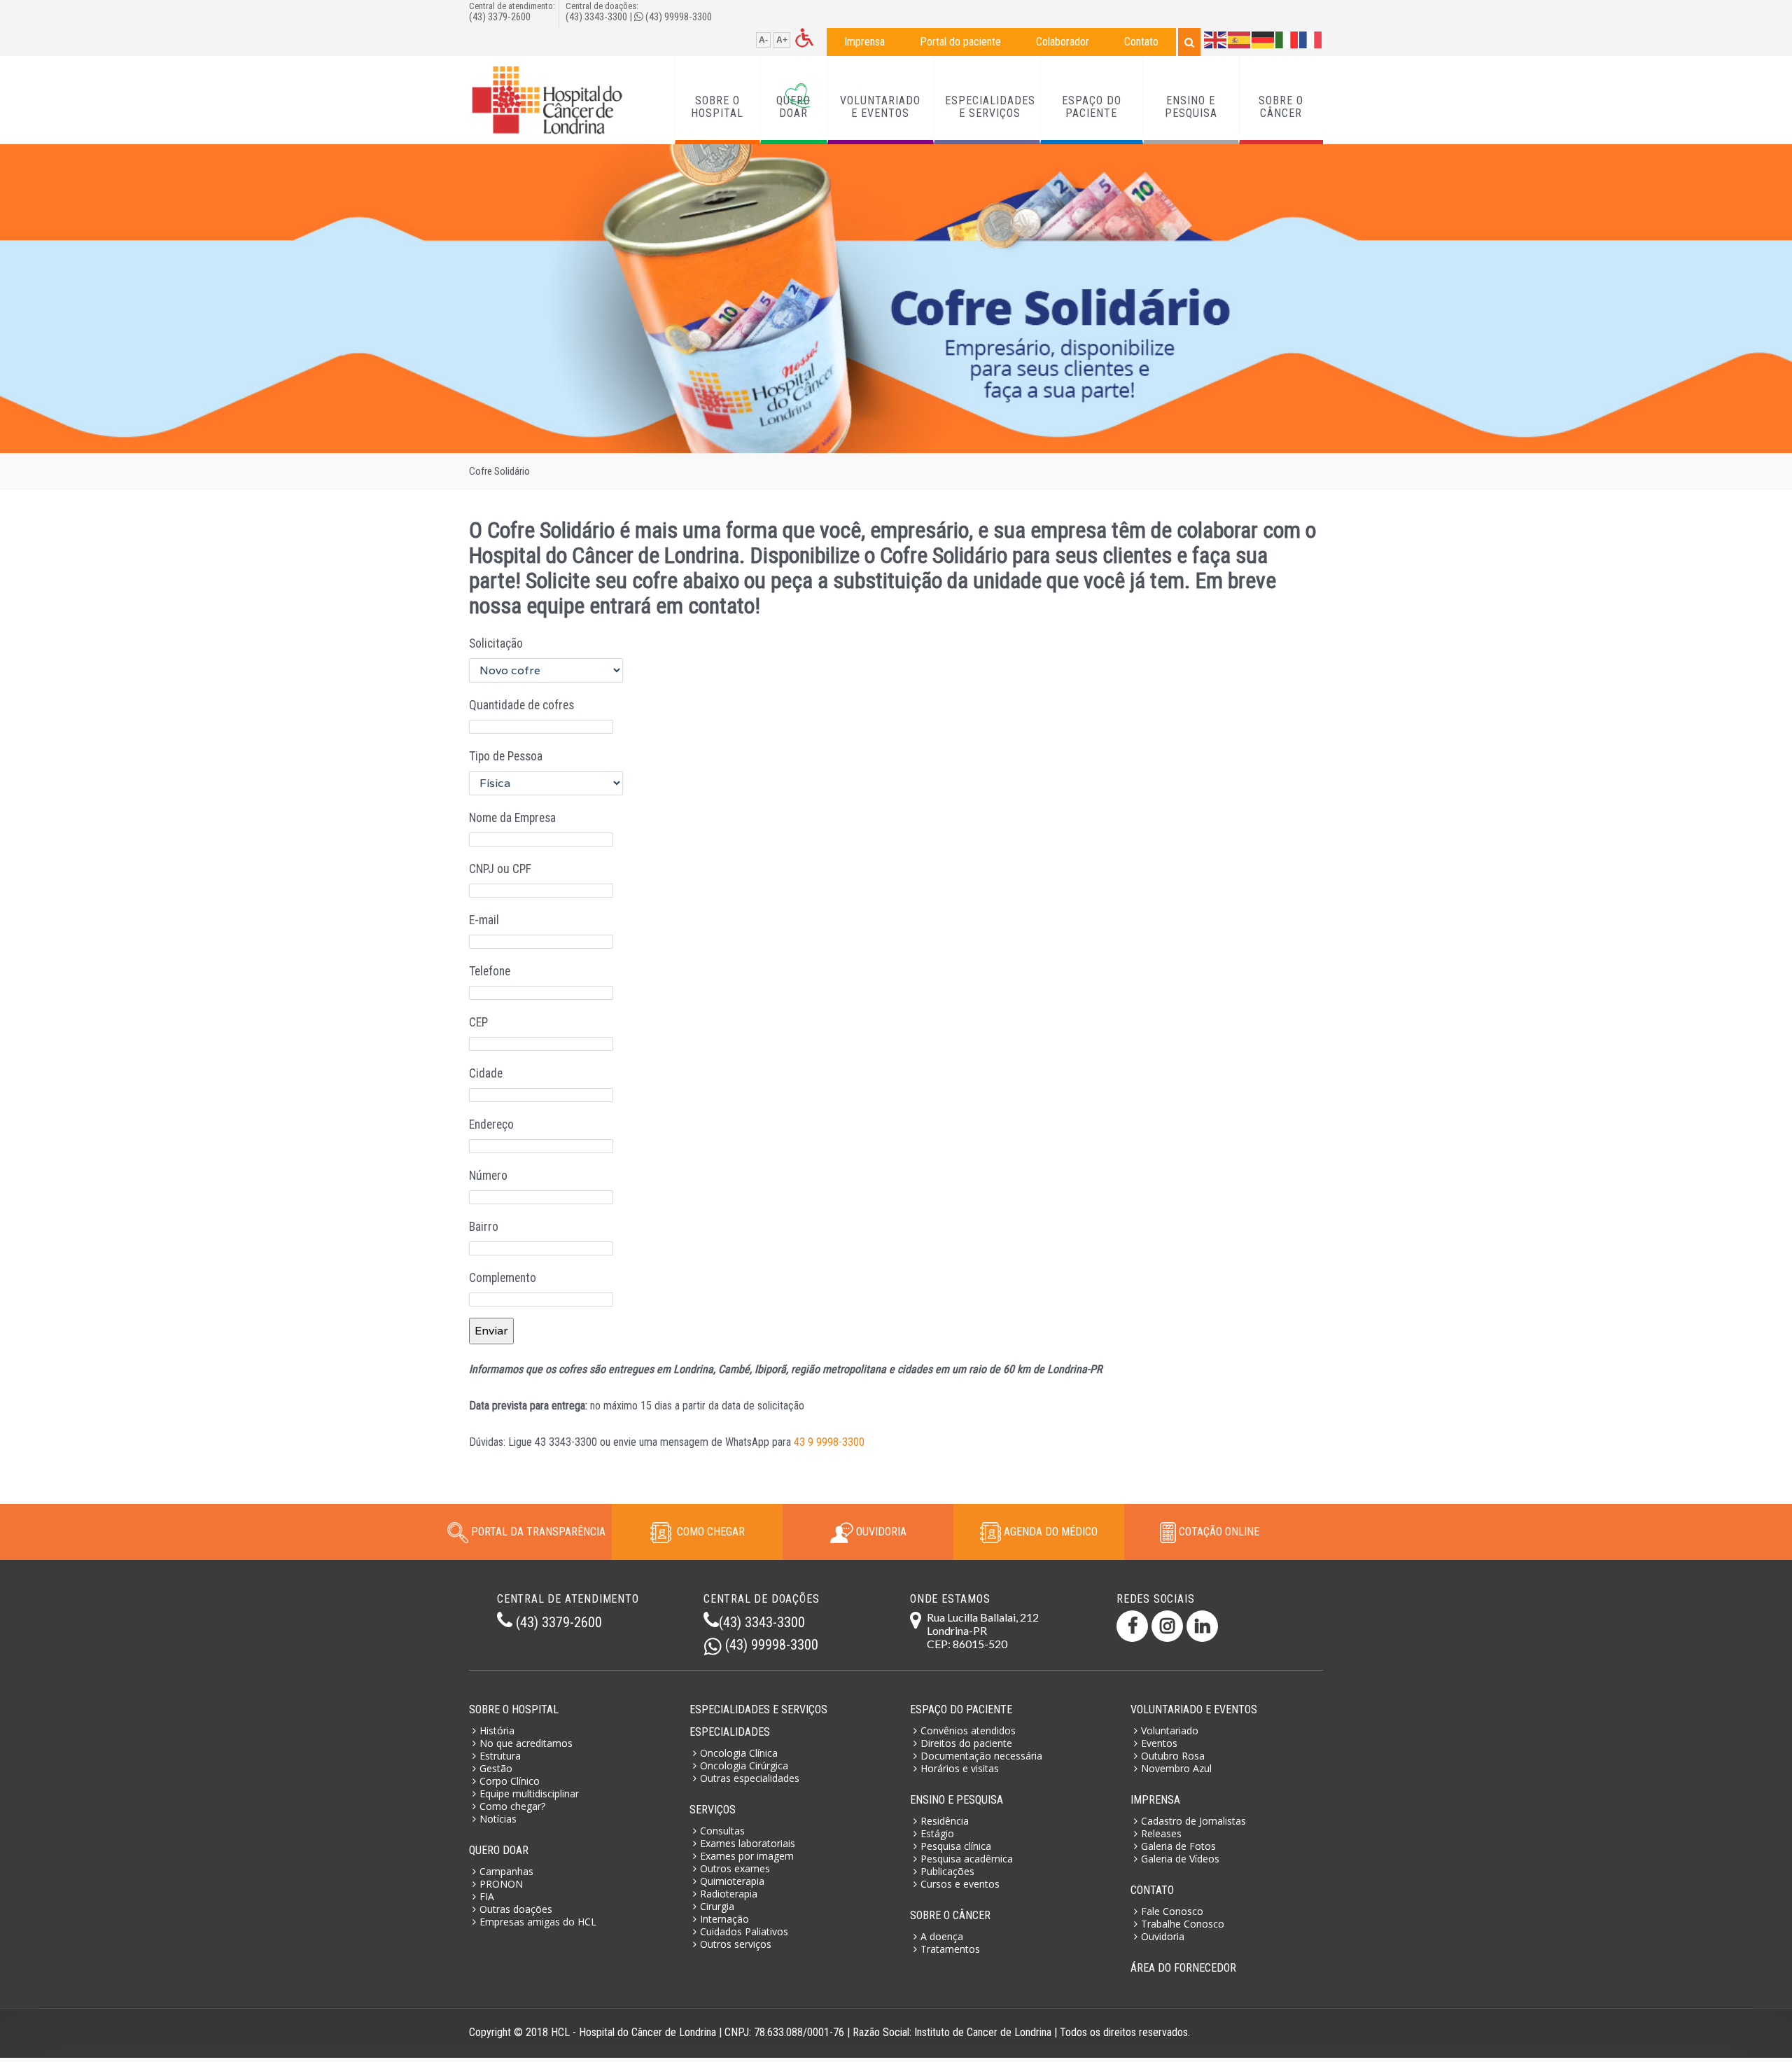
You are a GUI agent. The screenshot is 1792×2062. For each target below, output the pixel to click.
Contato (1141, 42)
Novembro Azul (1176, 1768)
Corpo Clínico (510, 1781)
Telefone (490, 971)
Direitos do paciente (966, 1743)
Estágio (937, 1833)
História (497, 1730)
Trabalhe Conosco (1183, 1924)
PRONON (501, 1884)
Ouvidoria (1163, 1936)
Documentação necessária (981, 1756)
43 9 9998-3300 (829, 1442)
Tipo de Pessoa (506, 756)
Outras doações (516, 1909)
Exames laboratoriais (748, 1843)
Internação (724, 1919)
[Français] (1311, 39)
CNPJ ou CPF (500, 869)
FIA (487, 1896)
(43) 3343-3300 (596, 17)
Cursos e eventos (960, 1884)
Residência (945, 1821)
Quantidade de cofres (521, 705)
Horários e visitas (960, 1768)
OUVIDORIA (880, 1532)
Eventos (1159, 1743)
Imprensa (864, 42)
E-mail (484, 920)
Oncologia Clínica (739, 1753)
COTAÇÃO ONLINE (1218, 1532)
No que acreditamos (526, 1743)
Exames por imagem (747, 1856)
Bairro (484, 1227)
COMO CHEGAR (708, 1532)
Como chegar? (512, 1806)
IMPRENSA (1155, 1800)
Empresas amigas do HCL (538, 1922)
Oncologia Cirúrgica (744, 1765)
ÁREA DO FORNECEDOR (1183, 1968)
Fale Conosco (1172, 1911)
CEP (478, 1022)
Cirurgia (717, 1906)
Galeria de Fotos (1178, 1846)
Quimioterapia (732, 1881)
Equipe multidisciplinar (529, 1793)
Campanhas (506, 1871)
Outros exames (735, 1868)
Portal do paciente (960, 42)
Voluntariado (1170, 1730)
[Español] (1240, 39)
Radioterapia (729, 1894)
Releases (1161, 1833)
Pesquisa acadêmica (967, 1859)
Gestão (496, 1768)
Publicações (947, 1871)
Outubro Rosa (1173, 1756)
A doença (942, 1936)
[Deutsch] (1263, 39)
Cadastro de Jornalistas (1193, 1821)
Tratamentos (950, 1949)
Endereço (491, 1124)
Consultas (722, 1831)
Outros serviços (736, 1944)
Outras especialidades (750, 1778)
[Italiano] (1287, 39)
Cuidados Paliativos (744, 1931)
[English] (1216, 39)
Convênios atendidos (968, 1730)
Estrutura (500, 1756)
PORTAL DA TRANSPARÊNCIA (538, 1532)
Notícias (498, 1819)
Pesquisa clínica (956, 1846)
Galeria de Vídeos (1180, 1859)
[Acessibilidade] (804, 37)
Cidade (486, 1073)
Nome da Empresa (512, 818)
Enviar (491, 1331)
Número (488, 1176)
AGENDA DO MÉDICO (1049, 1532)
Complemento (503, 1278)
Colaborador (1063, 42)
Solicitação (496, 643)
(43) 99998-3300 (679, 17)
